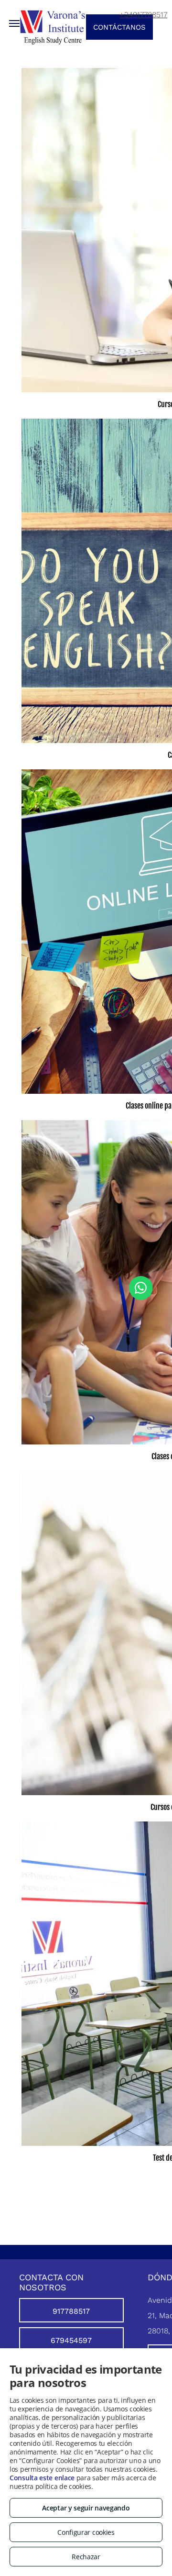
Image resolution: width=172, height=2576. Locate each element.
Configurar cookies (86, 2532)
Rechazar (86, 2557)
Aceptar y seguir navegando (86, 2508)
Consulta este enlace (42, 2478)
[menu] (14, 23)
